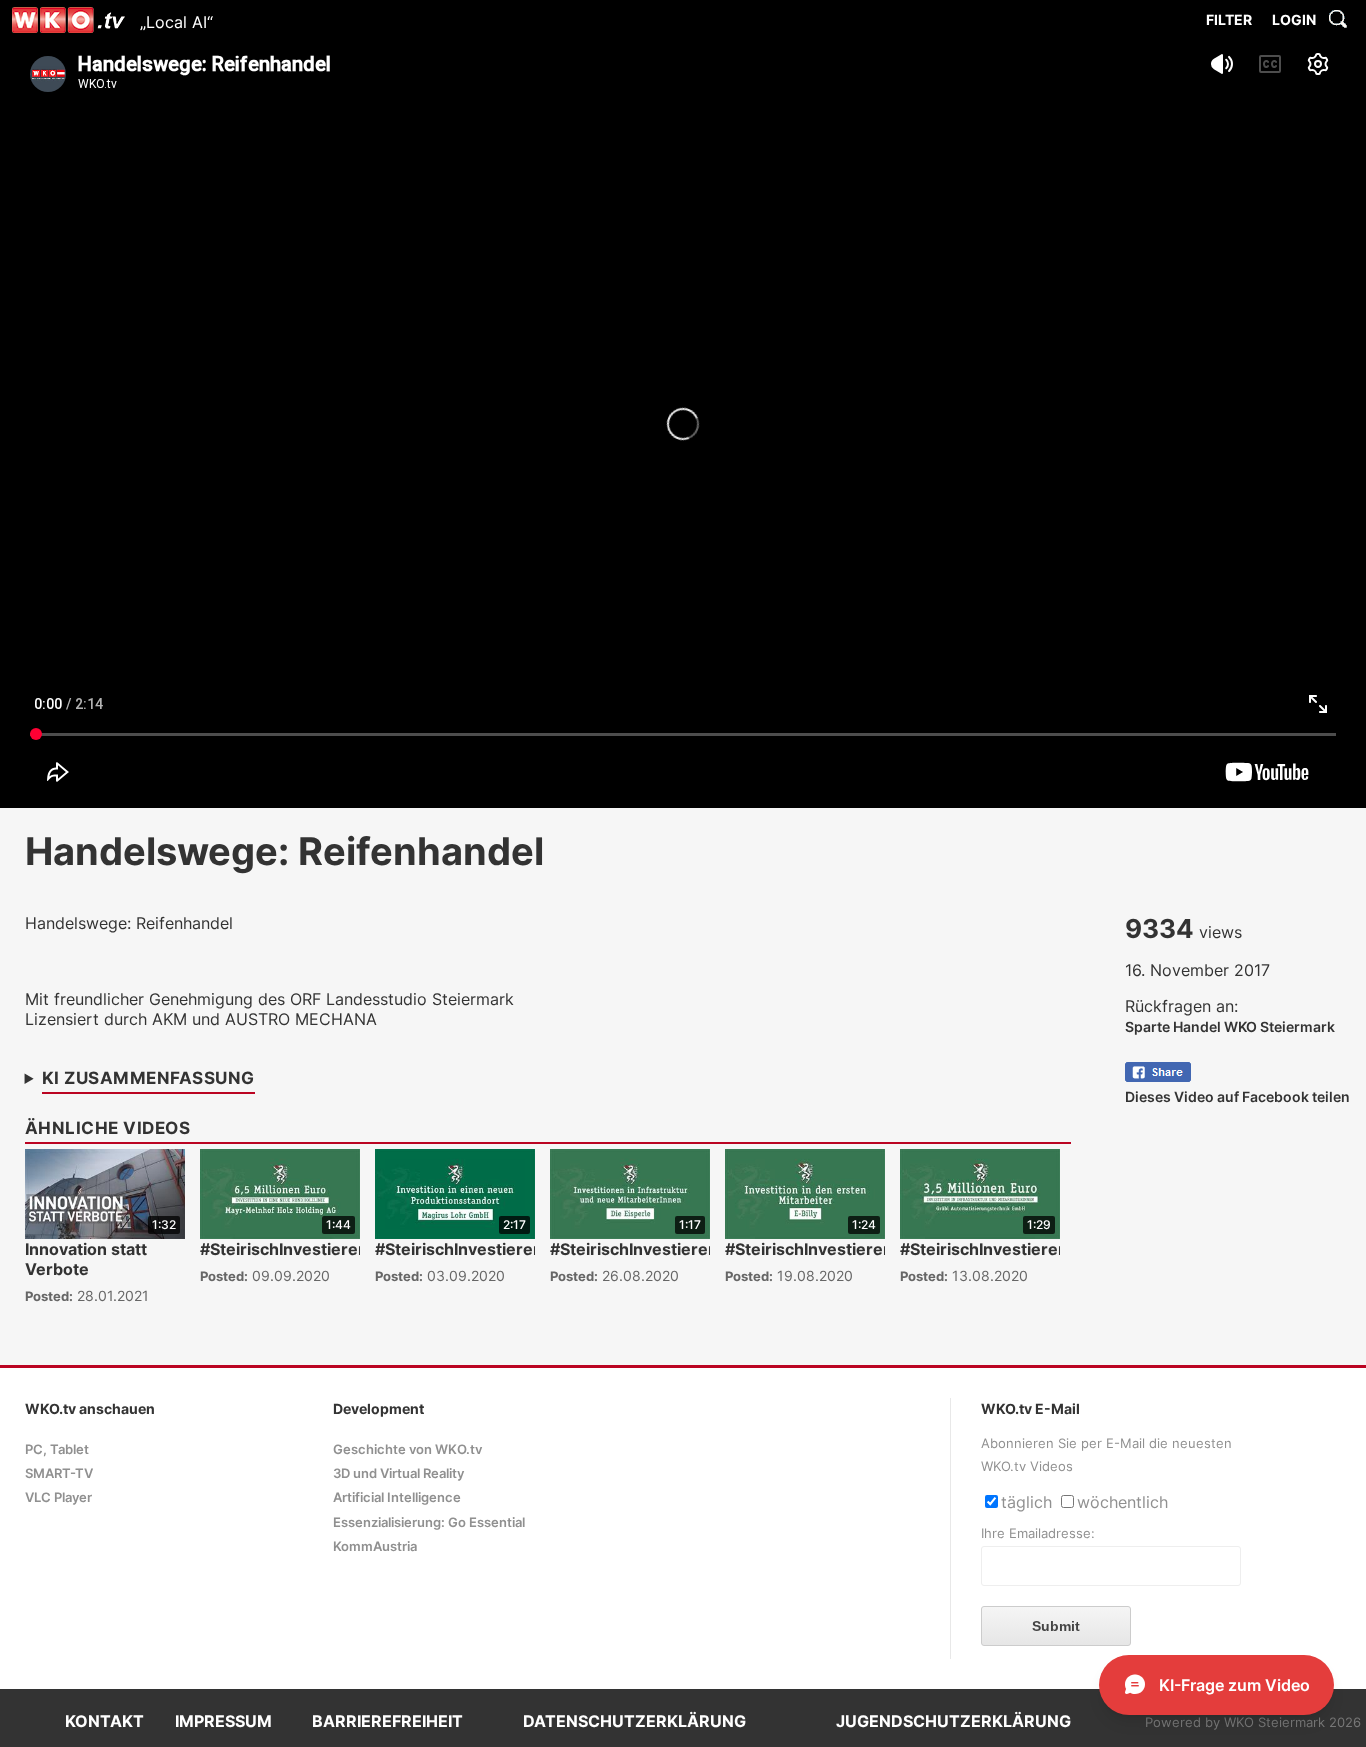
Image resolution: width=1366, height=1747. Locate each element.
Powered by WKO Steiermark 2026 (1253, 1722)
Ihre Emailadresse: (1038, 1533)
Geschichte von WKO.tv (407, 1449)
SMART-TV (59, 1473)
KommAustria (375, 1546)
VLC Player (58, 1497)
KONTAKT (104, 1721)
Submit (1056, 1626)
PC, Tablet (57, 1449)
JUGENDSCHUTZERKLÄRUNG (953, 1721)
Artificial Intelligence (397, 1497)
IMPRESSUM (223, 1721)
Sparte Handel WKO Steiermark (1230, 1026)
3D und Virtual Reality (398, 1473)
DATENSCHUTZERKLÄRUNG (634, 1721)
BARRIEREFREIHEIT (387, 1721)
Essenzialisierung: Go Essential (429, 1522)
